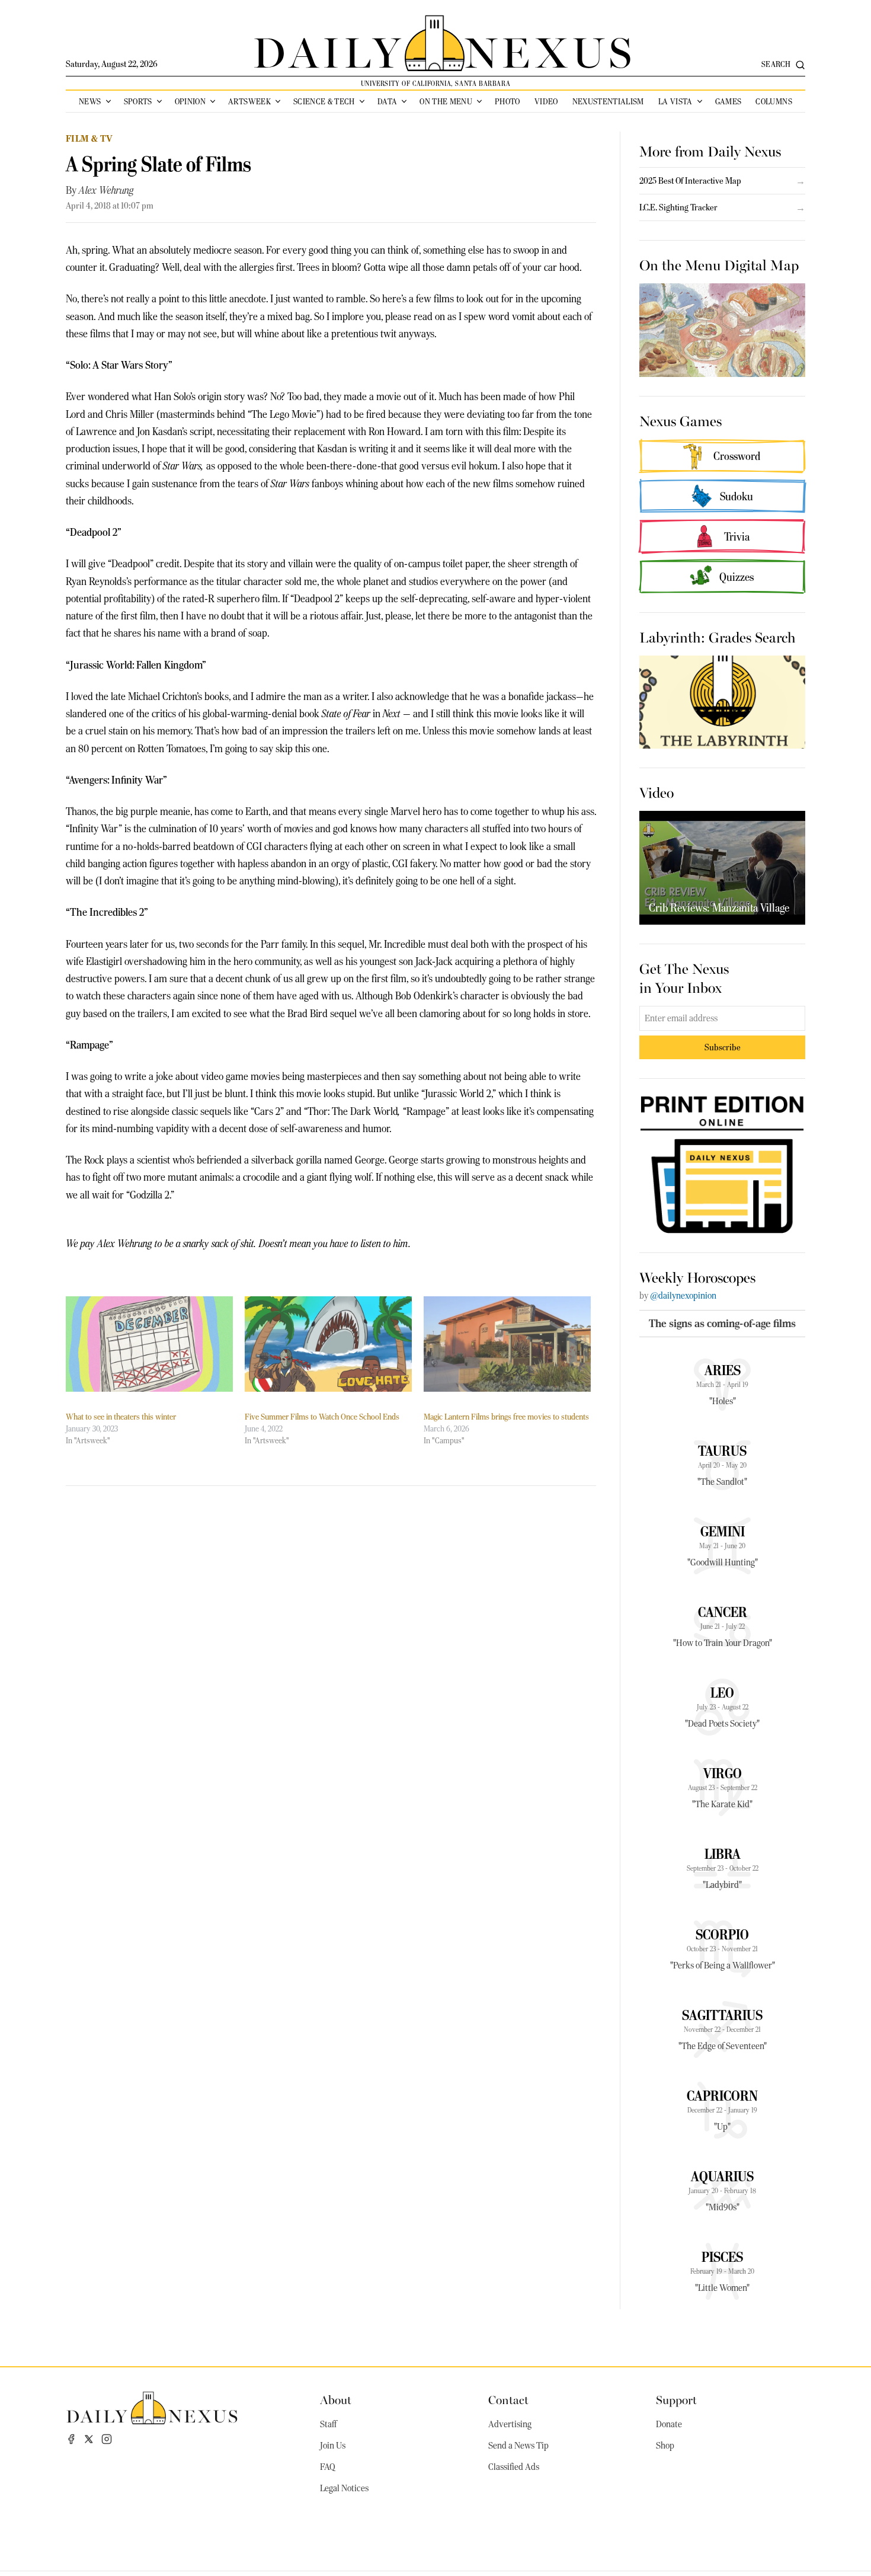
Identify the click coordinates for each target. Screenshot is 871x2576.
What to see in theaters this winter (121, 1417)
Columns (774, 101)
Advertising (510, 2424)
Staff (328, 2424)
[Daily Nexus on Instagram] (107, 2439)
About (336, 2399)
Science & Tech (324, 101)
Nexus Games (681, 420)
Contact (508, 2399)
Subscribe (723, 1047)
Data (387, 101)
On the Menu (446, 101)
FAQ (328, 2467)
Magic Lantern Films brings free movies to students (506, 1417)
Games (728, 101)
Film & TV (89, 138)
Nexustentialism (608, 101)
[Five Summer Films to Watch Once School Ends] (328, 1344)
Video (546, 101)
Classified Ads (514, 2467)
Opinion (190, 101)
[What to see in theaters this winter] (149, 1344)
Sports (138, 101)
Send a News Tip (518, 2446)
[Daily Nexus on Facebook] (71, 2439)
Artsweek (249, 101)
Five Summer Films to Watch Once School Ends (322, 1417)
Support (676, 2399)
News (90, 101)
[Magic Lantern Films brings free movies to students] (507, 1344)
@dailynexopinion (683, 1296)
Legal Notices (344, 2488)
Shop (665, 2446)
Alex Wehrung (106, 190)
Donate (669, 2424)
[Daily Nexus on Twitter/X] (89, 2439)
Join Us (333, 2446)
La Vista (675, 101)
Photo (507, 101)
